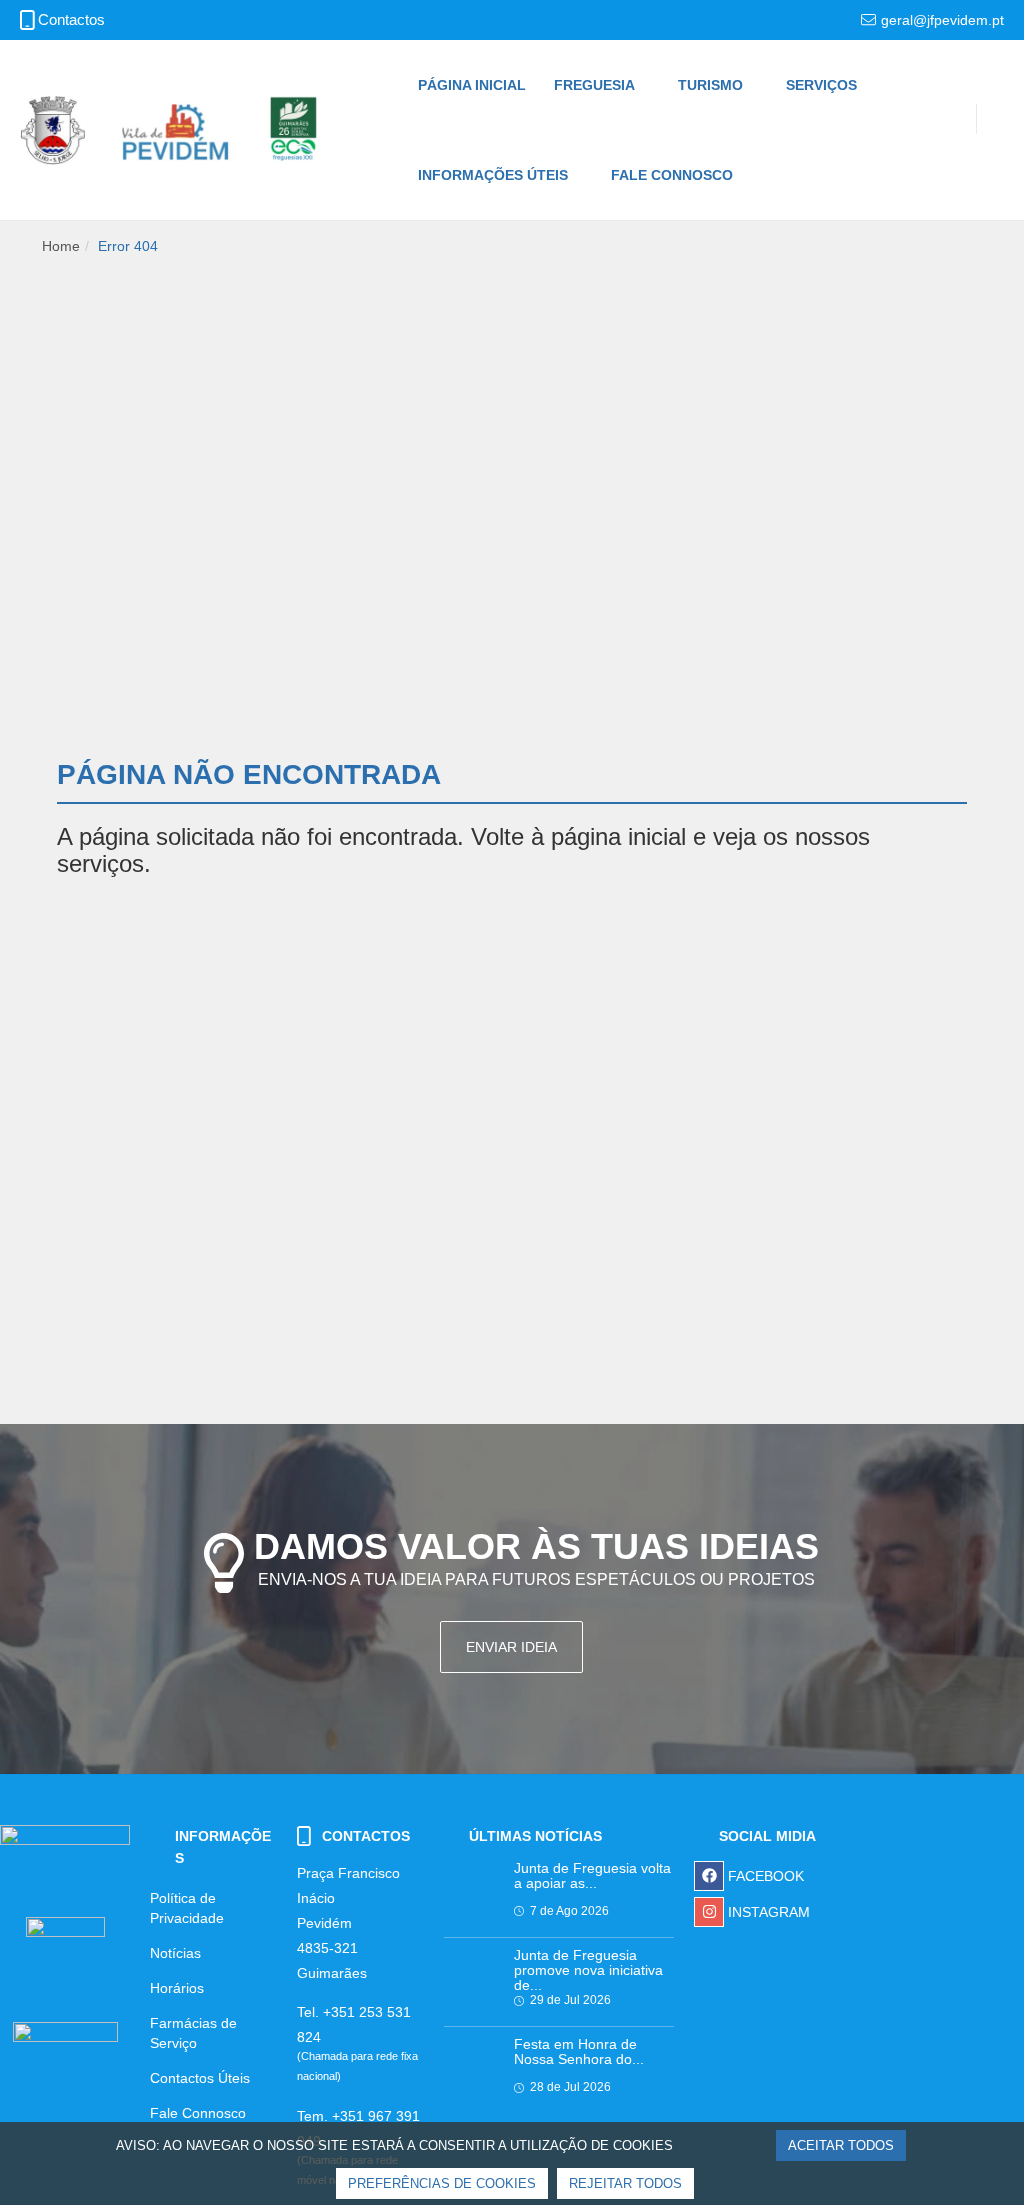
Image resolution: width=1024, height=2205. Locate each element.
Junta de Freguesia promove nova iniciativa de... (588, 1970)
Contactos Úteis (200, 2078)
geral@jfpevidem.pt (942, 20)
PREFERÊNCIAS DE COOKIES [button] (442, 2183)
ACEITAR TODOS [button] (841, 2145)
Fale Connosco (198, 2113)
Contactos (71, 20)
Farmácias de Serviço (193, 2033)
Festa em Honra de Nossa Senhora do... (579, 2051)
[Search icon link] (984, 145)
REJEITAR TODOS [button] (625, 2183)
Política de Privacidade (187, 1908)
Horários (177, 1988)
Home (61, 246)
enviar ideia (511, 1647)
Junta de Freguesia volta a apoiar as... (592, 1875)
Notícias (175, 1953)
